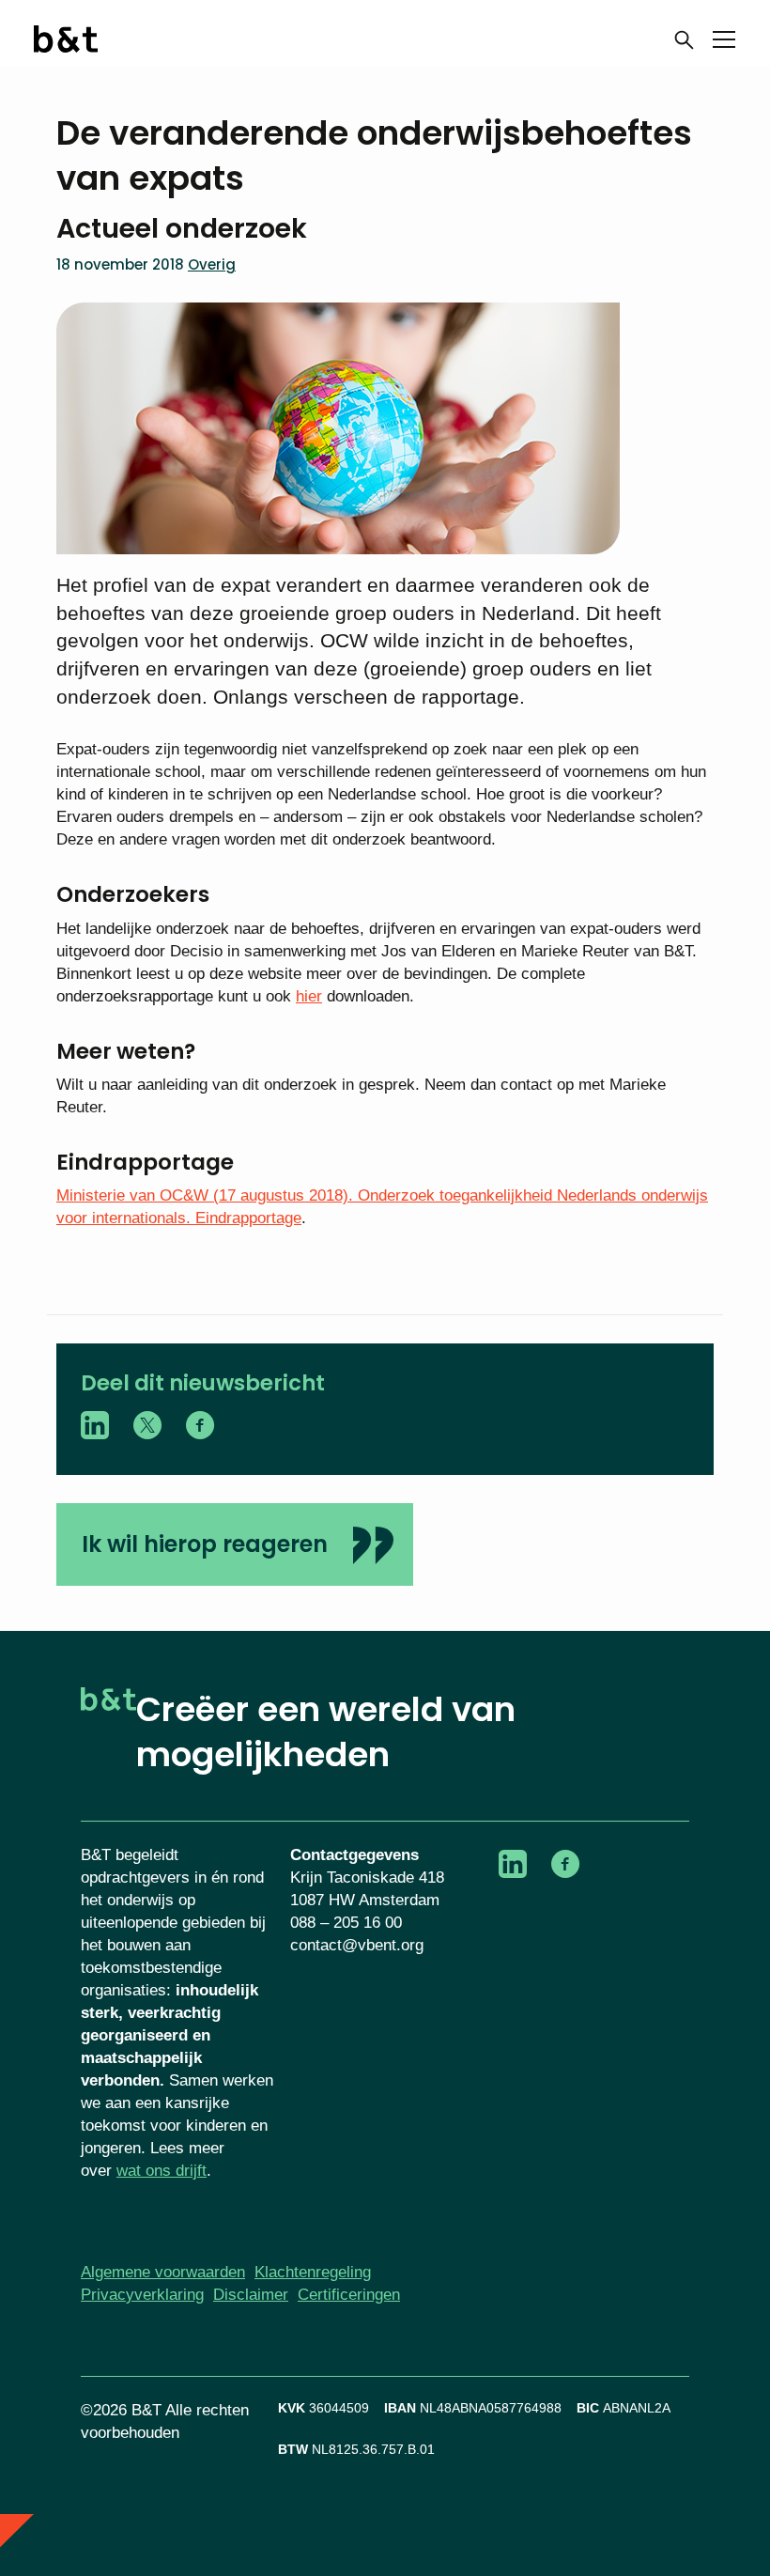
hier (309, 996)
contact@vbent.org (357, 1945)
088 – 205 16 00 (346, 1923)
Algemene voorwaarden (163, 2272)
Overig (212, 264)
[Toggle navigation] (724, 43)
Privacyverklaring (142, 2295)
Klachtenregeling (313, 2272)
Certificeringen (349, 2295)
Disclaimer (251, 2295)
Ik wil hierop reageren (205, 1544)
